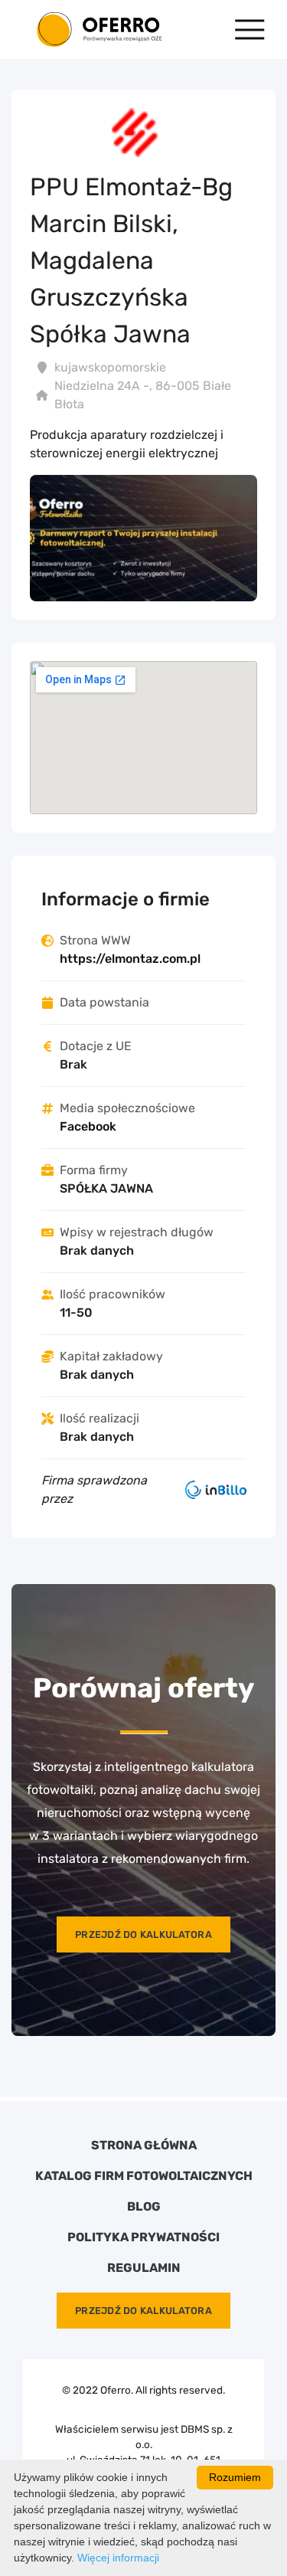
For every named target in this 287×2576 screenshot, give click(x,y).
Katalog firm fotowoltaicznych (144, 2176)
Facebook (88, 1126)
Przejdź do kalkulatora (143, 1934)
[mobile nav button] (250, 29)
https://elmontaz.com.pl (130, 959)
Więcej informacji (118, 2558)
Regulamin (144, 2268)
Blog (144, 2207)
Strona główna (144, 2146)
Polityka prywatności (143, 2237)
